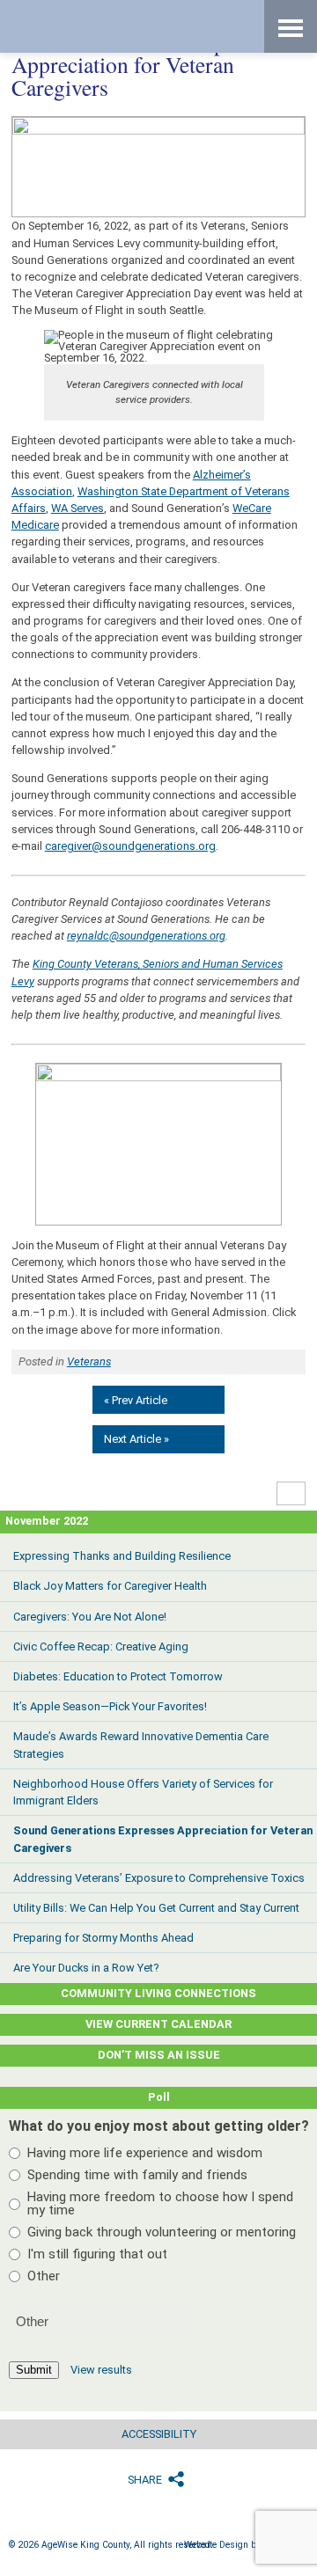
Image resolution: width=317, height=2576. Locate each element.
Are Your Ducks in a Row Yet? (86, 1968)
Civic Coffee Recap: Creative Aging (101, 1647)
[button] (291, 1493)
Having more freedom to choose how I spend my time (160, 2203)
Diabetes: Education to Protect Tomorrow (118, 1676)
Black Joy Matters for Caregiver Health (110, 1586)
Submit (34, 2370)
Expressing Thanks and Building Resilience (122, 1556)
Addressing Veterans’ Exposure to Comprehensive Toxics (159, 1878)
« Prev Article (136, 1400)
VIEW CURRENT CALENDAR (158, 2024)
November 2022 (47, 1521)
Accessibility (159, 2434)
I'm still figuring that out (97, 2254)
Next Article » (136, 1439)
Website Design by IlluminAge (246, 2545)
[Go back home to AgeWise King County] (114, 26)
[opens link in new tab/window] (158, 1144)
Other (44, 2276)
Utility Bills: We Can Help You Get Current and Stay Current (156, 1908)
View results (101, 2370)
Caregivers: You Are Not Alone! (90, 1617)
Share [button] (145, 2480)
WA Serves (77, 508)
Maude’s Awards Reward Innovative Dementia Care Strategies (141, 1745)
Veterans (89, 1361)
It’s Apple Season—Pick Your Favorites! (110, 1706)
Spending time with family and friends (137, 2175)
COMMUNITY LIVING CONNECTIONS (158, 1993)
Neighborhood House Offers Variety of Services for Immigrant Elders (143, 1792)
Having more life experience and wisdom (145, 2153)
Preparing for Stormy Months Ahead (103, 1938)
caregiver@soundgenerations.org (130, 846)
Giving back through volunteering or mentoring (162, 2232)
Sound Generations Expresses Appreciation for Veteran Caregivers (163, 1839)
